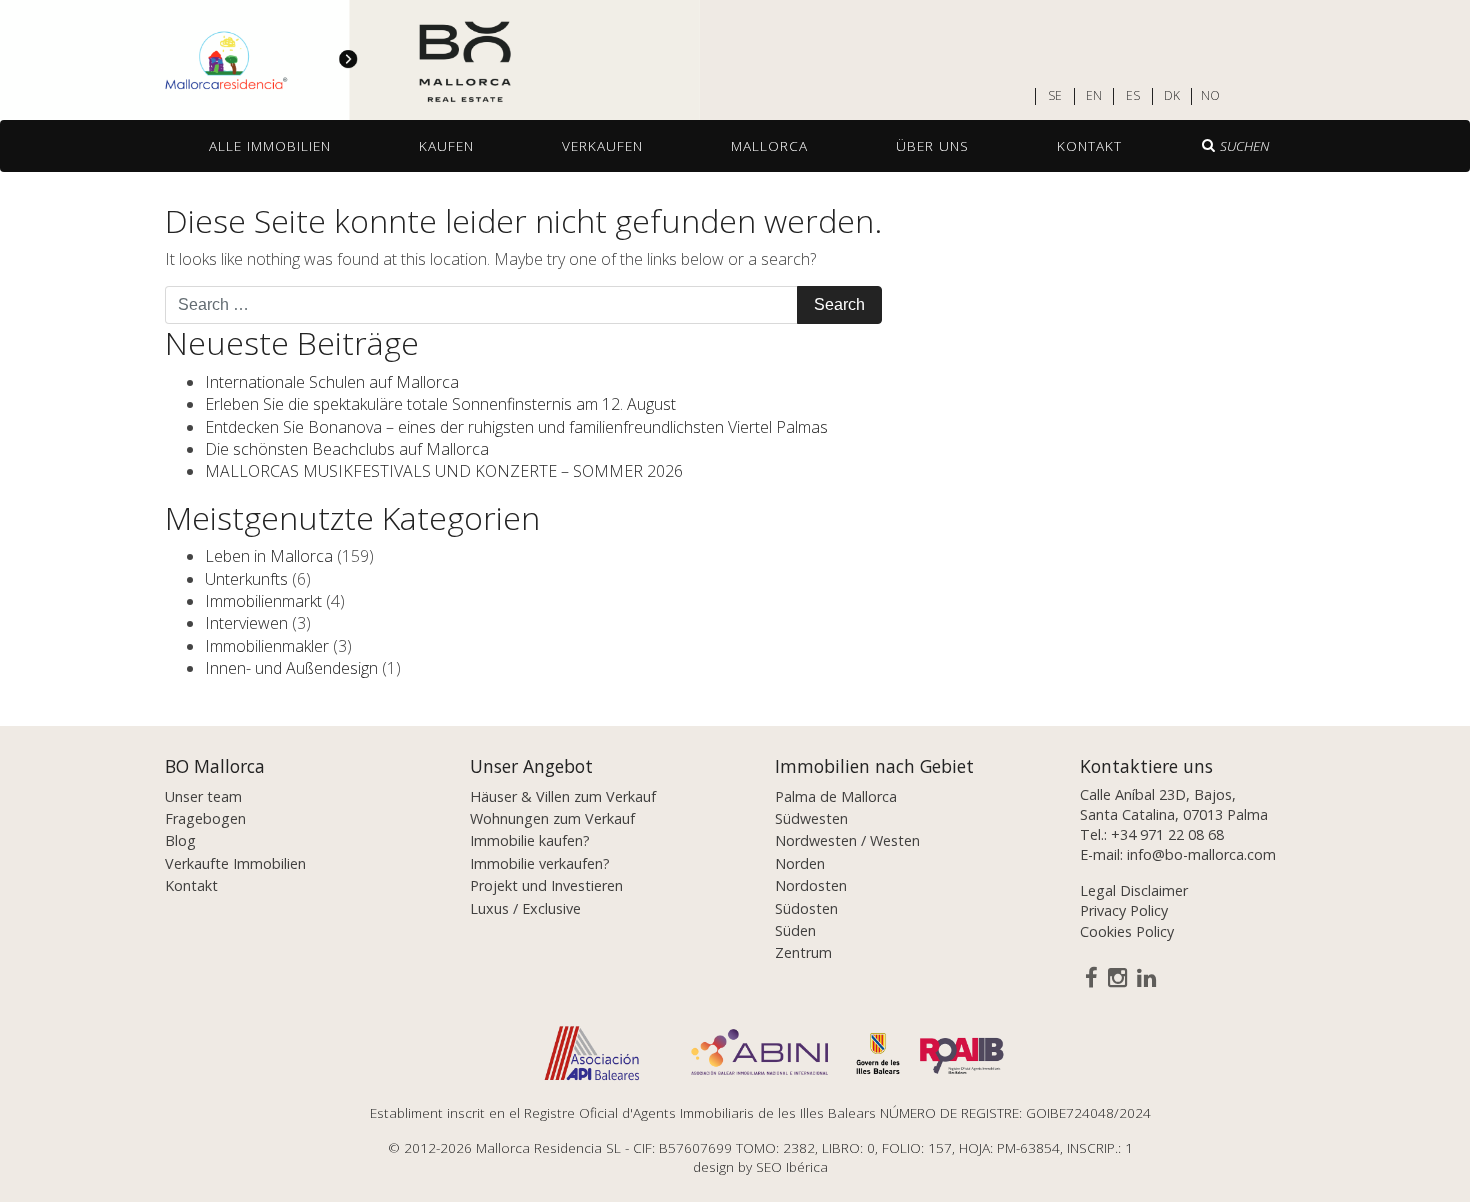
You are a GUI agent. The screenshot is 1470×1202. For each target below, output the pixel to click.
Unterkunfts (246, 579)
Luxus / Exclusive (525, 908)
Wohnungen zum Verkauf (552, 818)
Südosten (806, 908)
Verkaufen (602, 145)
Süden (795, 930)
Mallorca (769, 145)
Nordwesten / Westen (847, 840)
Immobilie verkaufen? (540, 863)
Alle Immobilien (270, 145)
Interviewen (246, 623)
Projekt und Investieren (546, 885)
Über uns (932, 145)
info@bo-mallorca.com (1201, 854)
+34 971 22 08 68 (1167, 834)
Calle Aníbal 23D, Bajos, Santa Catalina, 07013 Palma (1174, 804)
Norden (800, 863)
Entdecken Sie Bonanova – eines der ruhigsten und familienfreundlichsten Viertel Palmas (516, 427)
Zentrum (803, 952)
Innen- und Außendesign (291, 668)
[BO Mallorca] (350, 61)
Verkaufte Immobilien (235, 863)
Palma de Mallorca (836, 796)
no (1210, 96)
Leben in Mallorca (269, 556)
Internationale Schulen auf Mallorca (332, 382)
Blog (180, 840)
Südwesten (811, 818)
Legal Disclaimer (1134, 890)
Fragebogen (205, 818)
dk (1172, 96)
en (1094, 96)
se (1055, 96)
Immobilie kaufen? (530, 840)
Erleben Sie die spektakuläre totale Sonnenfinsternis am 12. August (440, 404)
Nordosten (811, 885)
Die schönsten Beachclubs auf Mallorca (347, 449)
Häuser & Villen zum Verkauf (563, 796)
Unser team (203, 796)
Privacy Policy (1124, 910)
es (1133, 96)
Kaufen (446, 145)
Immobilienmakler (267, 646)
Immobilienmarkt (263, 601)
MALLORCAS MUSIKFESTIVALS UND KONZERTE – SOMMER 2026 (444, 471)
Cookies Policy (1127, 931)
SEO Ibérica (792, 1166)
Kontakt (1089, 145)
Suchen (1244, 145)
